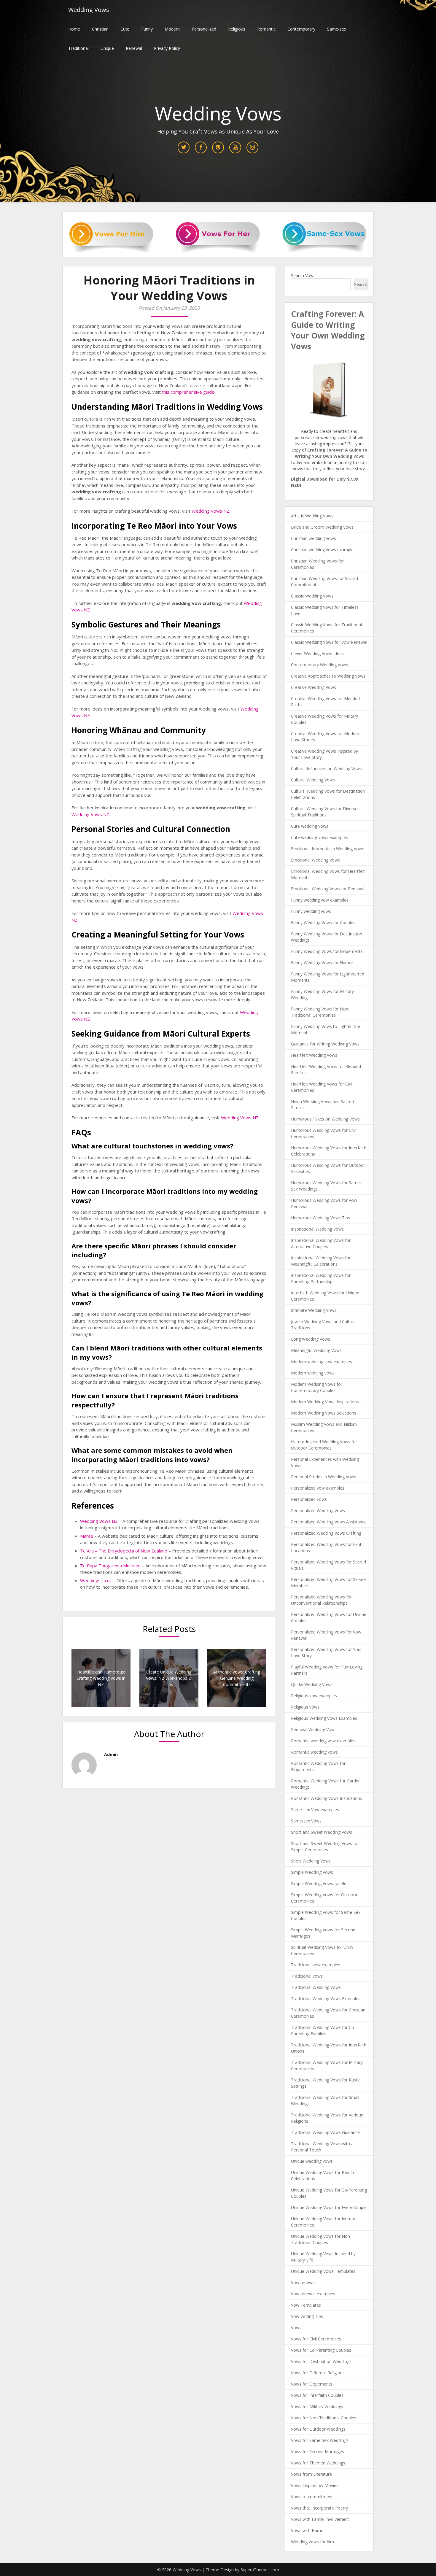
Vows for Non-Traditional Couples (324, 2418)
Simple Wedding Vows (312, 1872)
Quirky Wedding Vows (312, 1684)
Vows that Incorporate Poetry (319, 2508)
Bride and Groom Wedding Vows (322, 527)
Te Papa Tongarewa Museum (110, 1566)
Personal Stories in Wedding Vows (324, 1477)
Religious (237, 29)
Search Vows (303, 275)
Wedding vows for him (312, 2542)
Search (361, 284)
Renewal (134, 48)
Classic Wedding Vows (312, 596)
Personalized (204, 29)
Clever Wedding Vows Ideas (317, 653)
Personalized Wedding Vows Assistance (329, 1522)
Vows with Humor (308, 2530)
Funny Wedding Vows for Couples (323, 923)
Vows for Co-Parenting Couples (321, 2350)
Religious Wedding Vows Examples (324, 1718)
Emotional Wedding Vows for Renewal (328, 889)
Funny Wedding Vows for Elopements (327, 951)
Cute (125, 29)
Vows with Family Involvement (320, 2519)
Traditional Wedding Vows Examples (326, 1999)
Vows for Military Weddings (317, 2406)
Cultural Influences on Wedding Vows (326, 769)
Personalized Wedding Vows (318, 1511)
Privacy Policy (167, 48)
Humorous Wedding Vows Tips (320, 1218)
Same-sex (337, 29)
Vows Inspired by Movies (315, 2485)
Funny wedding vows (311, 911)
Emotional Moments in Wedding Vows (328, 849)
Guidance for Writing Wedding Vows (325, 1044)
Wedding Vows (89, 10)
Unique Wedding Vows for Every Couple (329, 2207)
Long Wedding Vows (311, 1339)
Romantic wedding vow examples (323, 1741)
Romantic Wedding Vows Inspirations (327, 1798)
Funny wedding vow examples (320, 900)
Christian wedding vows (314, 538)
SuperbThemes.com (260, 2570)
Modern (172, 29)
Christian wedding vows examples (323, 550)
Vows (296, 2328)
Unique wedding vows (312, 2161)
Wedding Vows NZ (210, 511)
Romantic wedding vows (314, 1752)
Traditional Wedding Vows (316, 1987)
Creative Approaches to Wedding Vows (328, 676)
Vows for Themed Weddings (318, 2463)
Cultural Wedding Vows (313, 780)
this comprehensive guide (188, 392)
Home (74, 29)
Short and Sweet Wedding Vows (322, 1832)
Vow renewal (303, 2282)
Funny (147, 29)
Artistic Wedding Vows (312, 516)
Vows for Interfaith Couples (317, 2395)
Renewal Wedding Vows (314, 1729)
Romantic (266, 29)
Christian (100, 29)
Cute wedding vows (310, 826)
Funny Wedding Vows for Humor (322, 963)
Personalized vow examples (318, 1488)
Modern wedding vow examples (322, 1362)
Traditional (78, 48)
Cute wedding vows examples (319, 837)
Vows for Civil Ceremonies (316, 2339)
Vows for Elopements (312, 2384)
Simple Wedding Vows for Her (319, 1883)
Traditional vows (307, 1976)
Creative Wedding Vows (314, 687)
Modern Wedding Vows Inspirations (325, 1402)
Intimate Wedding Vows (314, 1310)
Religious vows (305, 1707)
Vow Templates (306, 2305)
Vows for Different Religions (318, 2373)
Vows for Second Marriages (318, 2452)
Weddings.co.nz (96, 1580)
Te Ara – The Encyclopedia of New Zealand (124, 1551)
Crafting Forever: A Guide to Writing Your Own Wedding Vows (328, 330)
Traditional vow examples (316, 1965)
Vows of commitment (312, 2497)
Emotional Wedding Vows (315, 860)
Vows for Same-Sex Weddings (320, 2440)
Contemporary (301, 29)
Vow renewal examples (313, 2294)
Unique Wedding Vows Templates (323, 2271)
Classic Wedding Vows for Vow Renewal (329, 642)
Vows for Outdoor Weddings (318, 2429)
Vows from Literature (311, 2474)
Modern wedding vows (313, 1373)
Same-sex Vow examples (315, 1810)
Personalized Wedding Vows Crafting (326, 1533)
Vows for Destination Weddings (321, 2361)
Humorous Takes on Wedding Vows (325, 1119)
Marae (87, 1536)
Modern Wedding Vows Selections (324, 1413)
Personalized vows (309, 1499)
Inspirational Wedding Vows (317, 1229)
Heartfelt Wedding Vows (314, 1055)
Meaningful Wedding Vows (316, 1350)
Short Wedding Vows (311, 1861)
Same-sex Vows (306, 1821)
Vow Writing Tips (307, 2316)
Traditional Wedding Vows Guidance (325, 2132)
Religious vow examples (314, 1696)
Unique (107, 48)
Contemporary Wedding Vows (320, 665)
